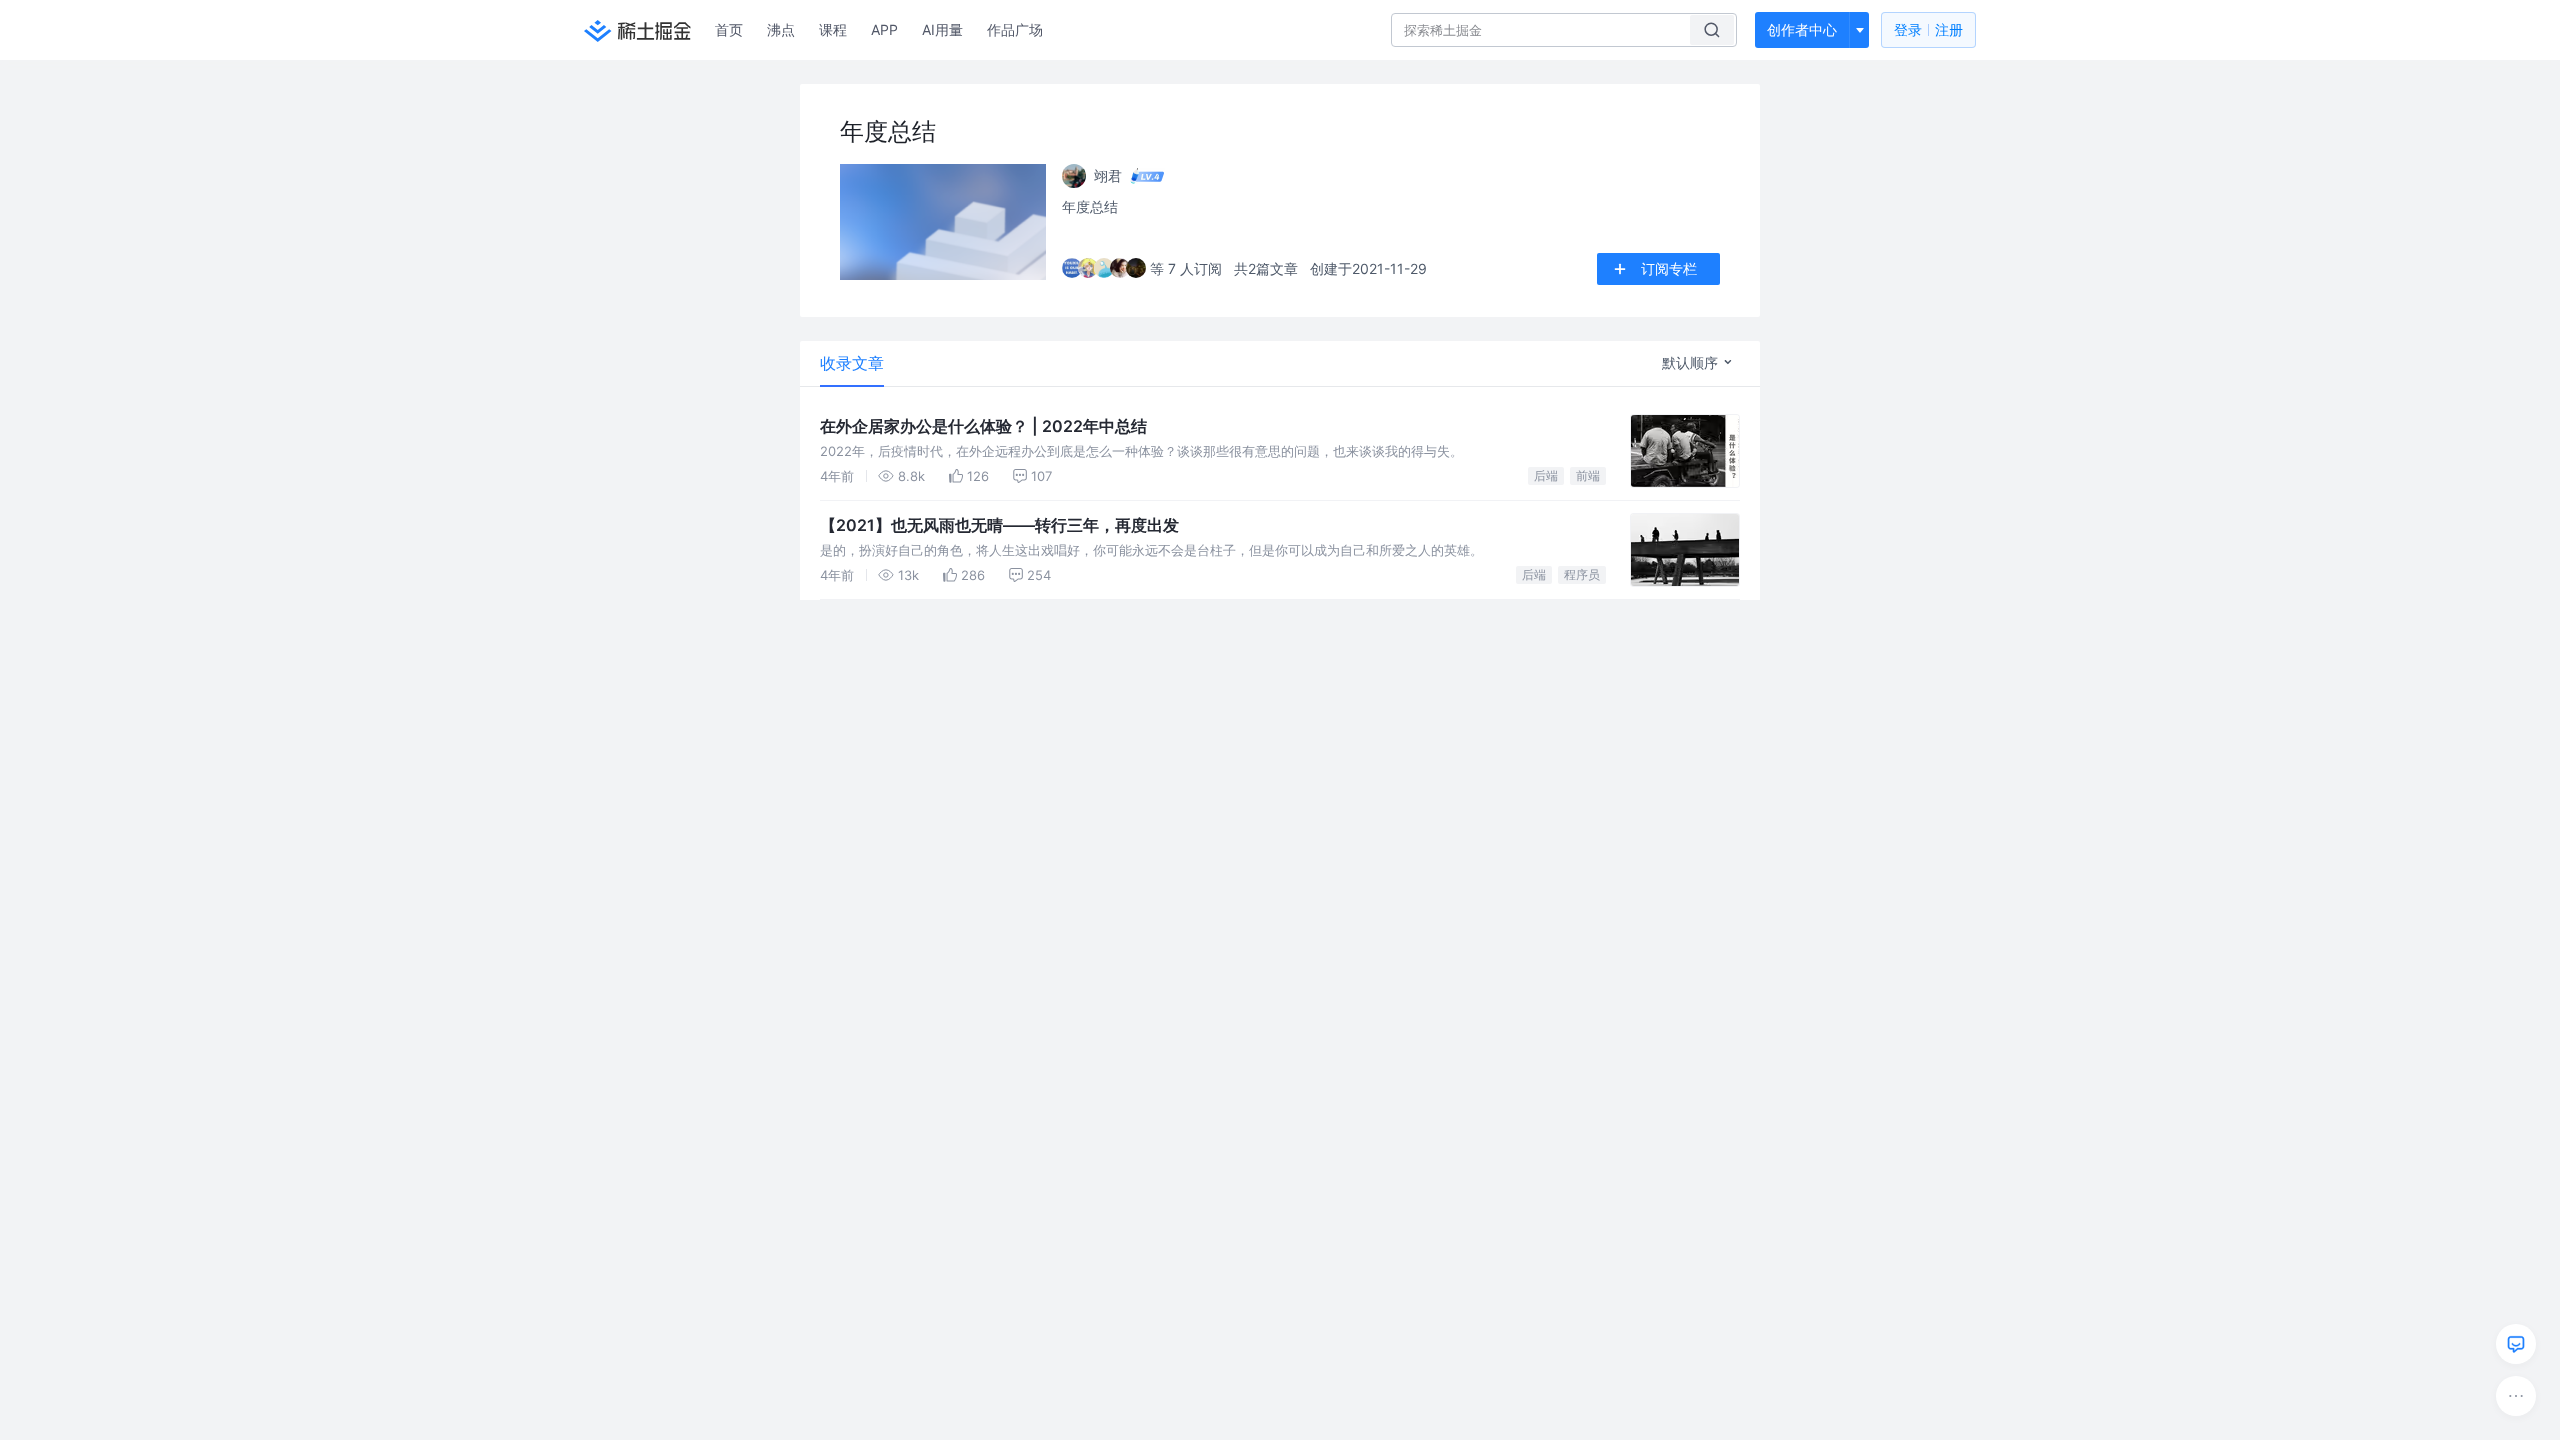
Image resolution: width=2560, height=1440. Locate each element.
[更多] (2516, 1396)
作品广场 (1015, 29)
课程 (833, 29)
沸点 (781, 29)
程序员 (1582, 574)
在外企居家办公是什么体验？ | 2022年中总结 (983, 426)
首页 (729, 29)
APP (884, 29)
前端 (1588, 475)
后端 (1546, 475)
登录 (1928, 29)
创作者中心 (1802, 29)
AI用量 (942, 29)
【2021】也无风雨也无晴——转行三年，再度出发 (999, 525)
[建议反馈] (2516, 1344)
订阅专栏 (1669, 268)
